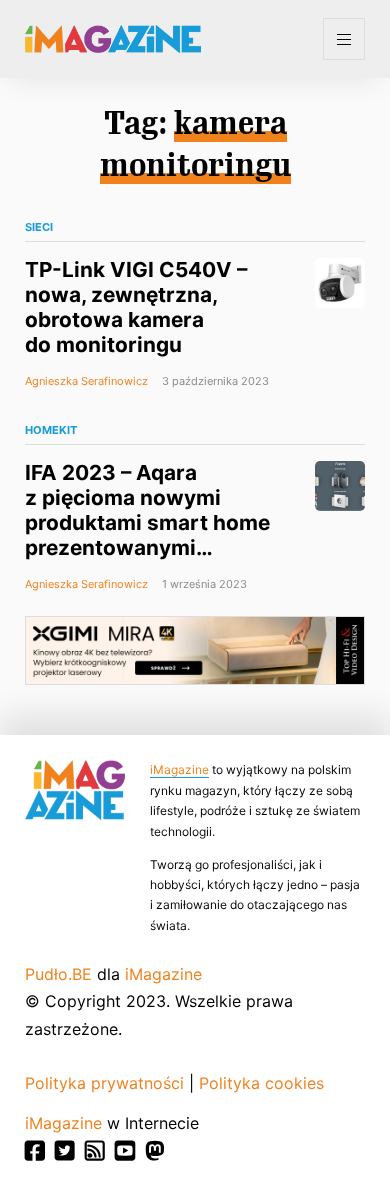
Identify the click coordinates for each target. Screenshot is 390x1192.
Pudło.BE (58, 974)
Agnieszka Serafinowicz (86, 381)
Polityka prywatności (104, 1083)
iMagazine (179, 769)
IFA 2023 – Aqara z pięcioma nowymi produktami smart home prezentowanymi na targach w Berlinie (147, 522)
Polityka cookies (261, 1083)
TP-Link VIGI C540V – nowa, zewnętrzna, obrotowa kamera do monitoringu (136, 307)
